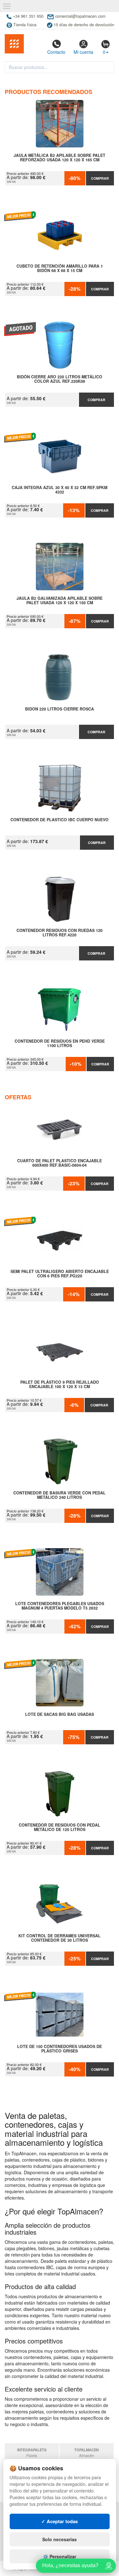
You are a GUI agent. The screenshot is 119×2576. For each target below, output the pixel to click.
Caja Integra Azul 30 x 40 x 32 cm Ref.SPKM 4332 (60, 490)
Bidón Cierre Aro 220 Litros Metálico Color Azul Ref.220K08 (60, 379)
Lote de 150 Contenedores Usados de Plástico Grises (60, 2049)
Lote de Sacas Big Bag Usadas (60, 1715)
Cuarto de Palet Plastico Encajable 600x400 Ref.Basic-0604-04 (60, 1163)
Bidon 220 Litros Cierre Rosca (60, 709)
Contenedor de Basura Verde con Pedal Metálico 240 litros (60, 1495)
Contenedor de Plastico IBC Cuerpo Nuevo (60, 820)
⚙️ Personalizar (60, 2556)
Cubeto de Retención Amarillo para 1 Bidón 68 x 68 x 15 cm (60, 269)
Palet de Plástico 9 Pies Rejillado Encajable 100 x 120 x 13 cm (60, 1385)
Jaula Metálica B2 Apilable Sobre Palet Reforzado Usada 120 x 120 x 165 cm (60, 158)
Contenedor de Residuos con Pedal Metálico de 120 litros (60, 1828)
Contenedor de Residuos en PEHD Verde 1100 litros (60, 1044)
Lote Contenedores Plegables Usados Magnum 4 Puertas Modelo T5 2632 (60, 1606)
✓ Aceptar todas (60, 2521)
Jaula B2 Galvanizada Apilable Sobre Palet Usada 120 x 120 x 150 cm (60, 601)
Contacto (56, 52)
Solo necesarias (60, 2539)
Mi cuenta (83, 52)
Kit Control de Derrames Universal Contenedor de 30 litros (60, 1938)
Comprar (100, 178)
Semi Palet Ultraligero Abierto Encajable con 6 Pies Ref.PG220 (60, 1274)
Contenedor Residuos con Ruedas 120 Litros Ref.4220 (60, 933)
